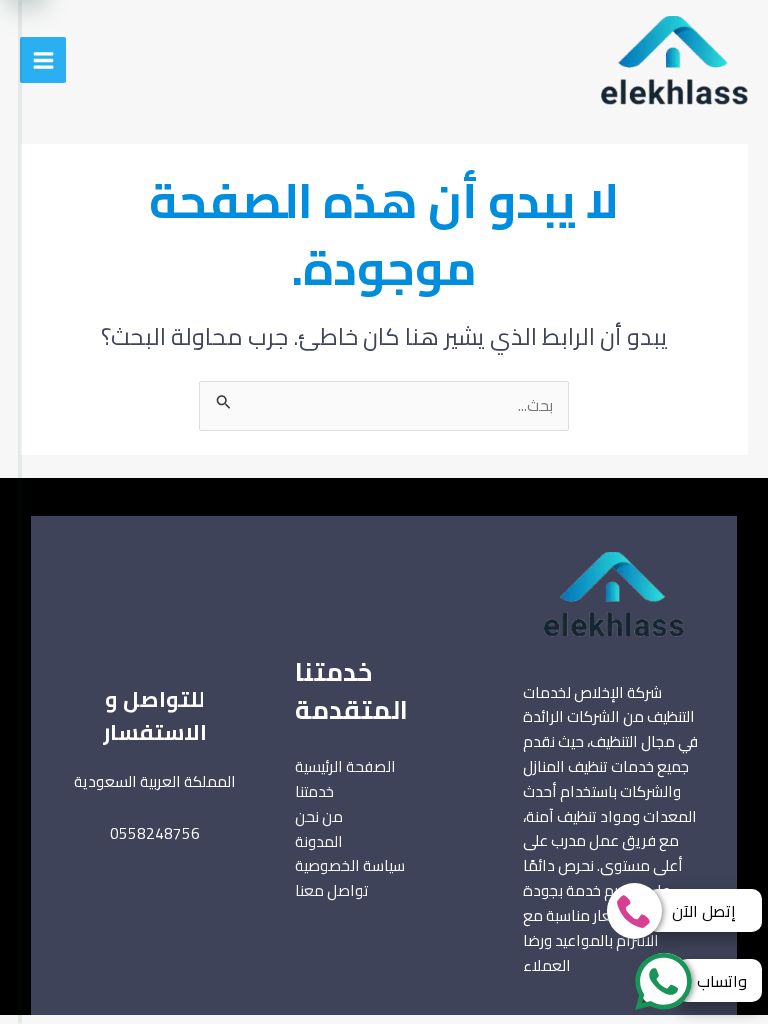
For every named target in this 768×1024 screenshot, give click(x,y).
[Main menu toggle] (43, 60)
